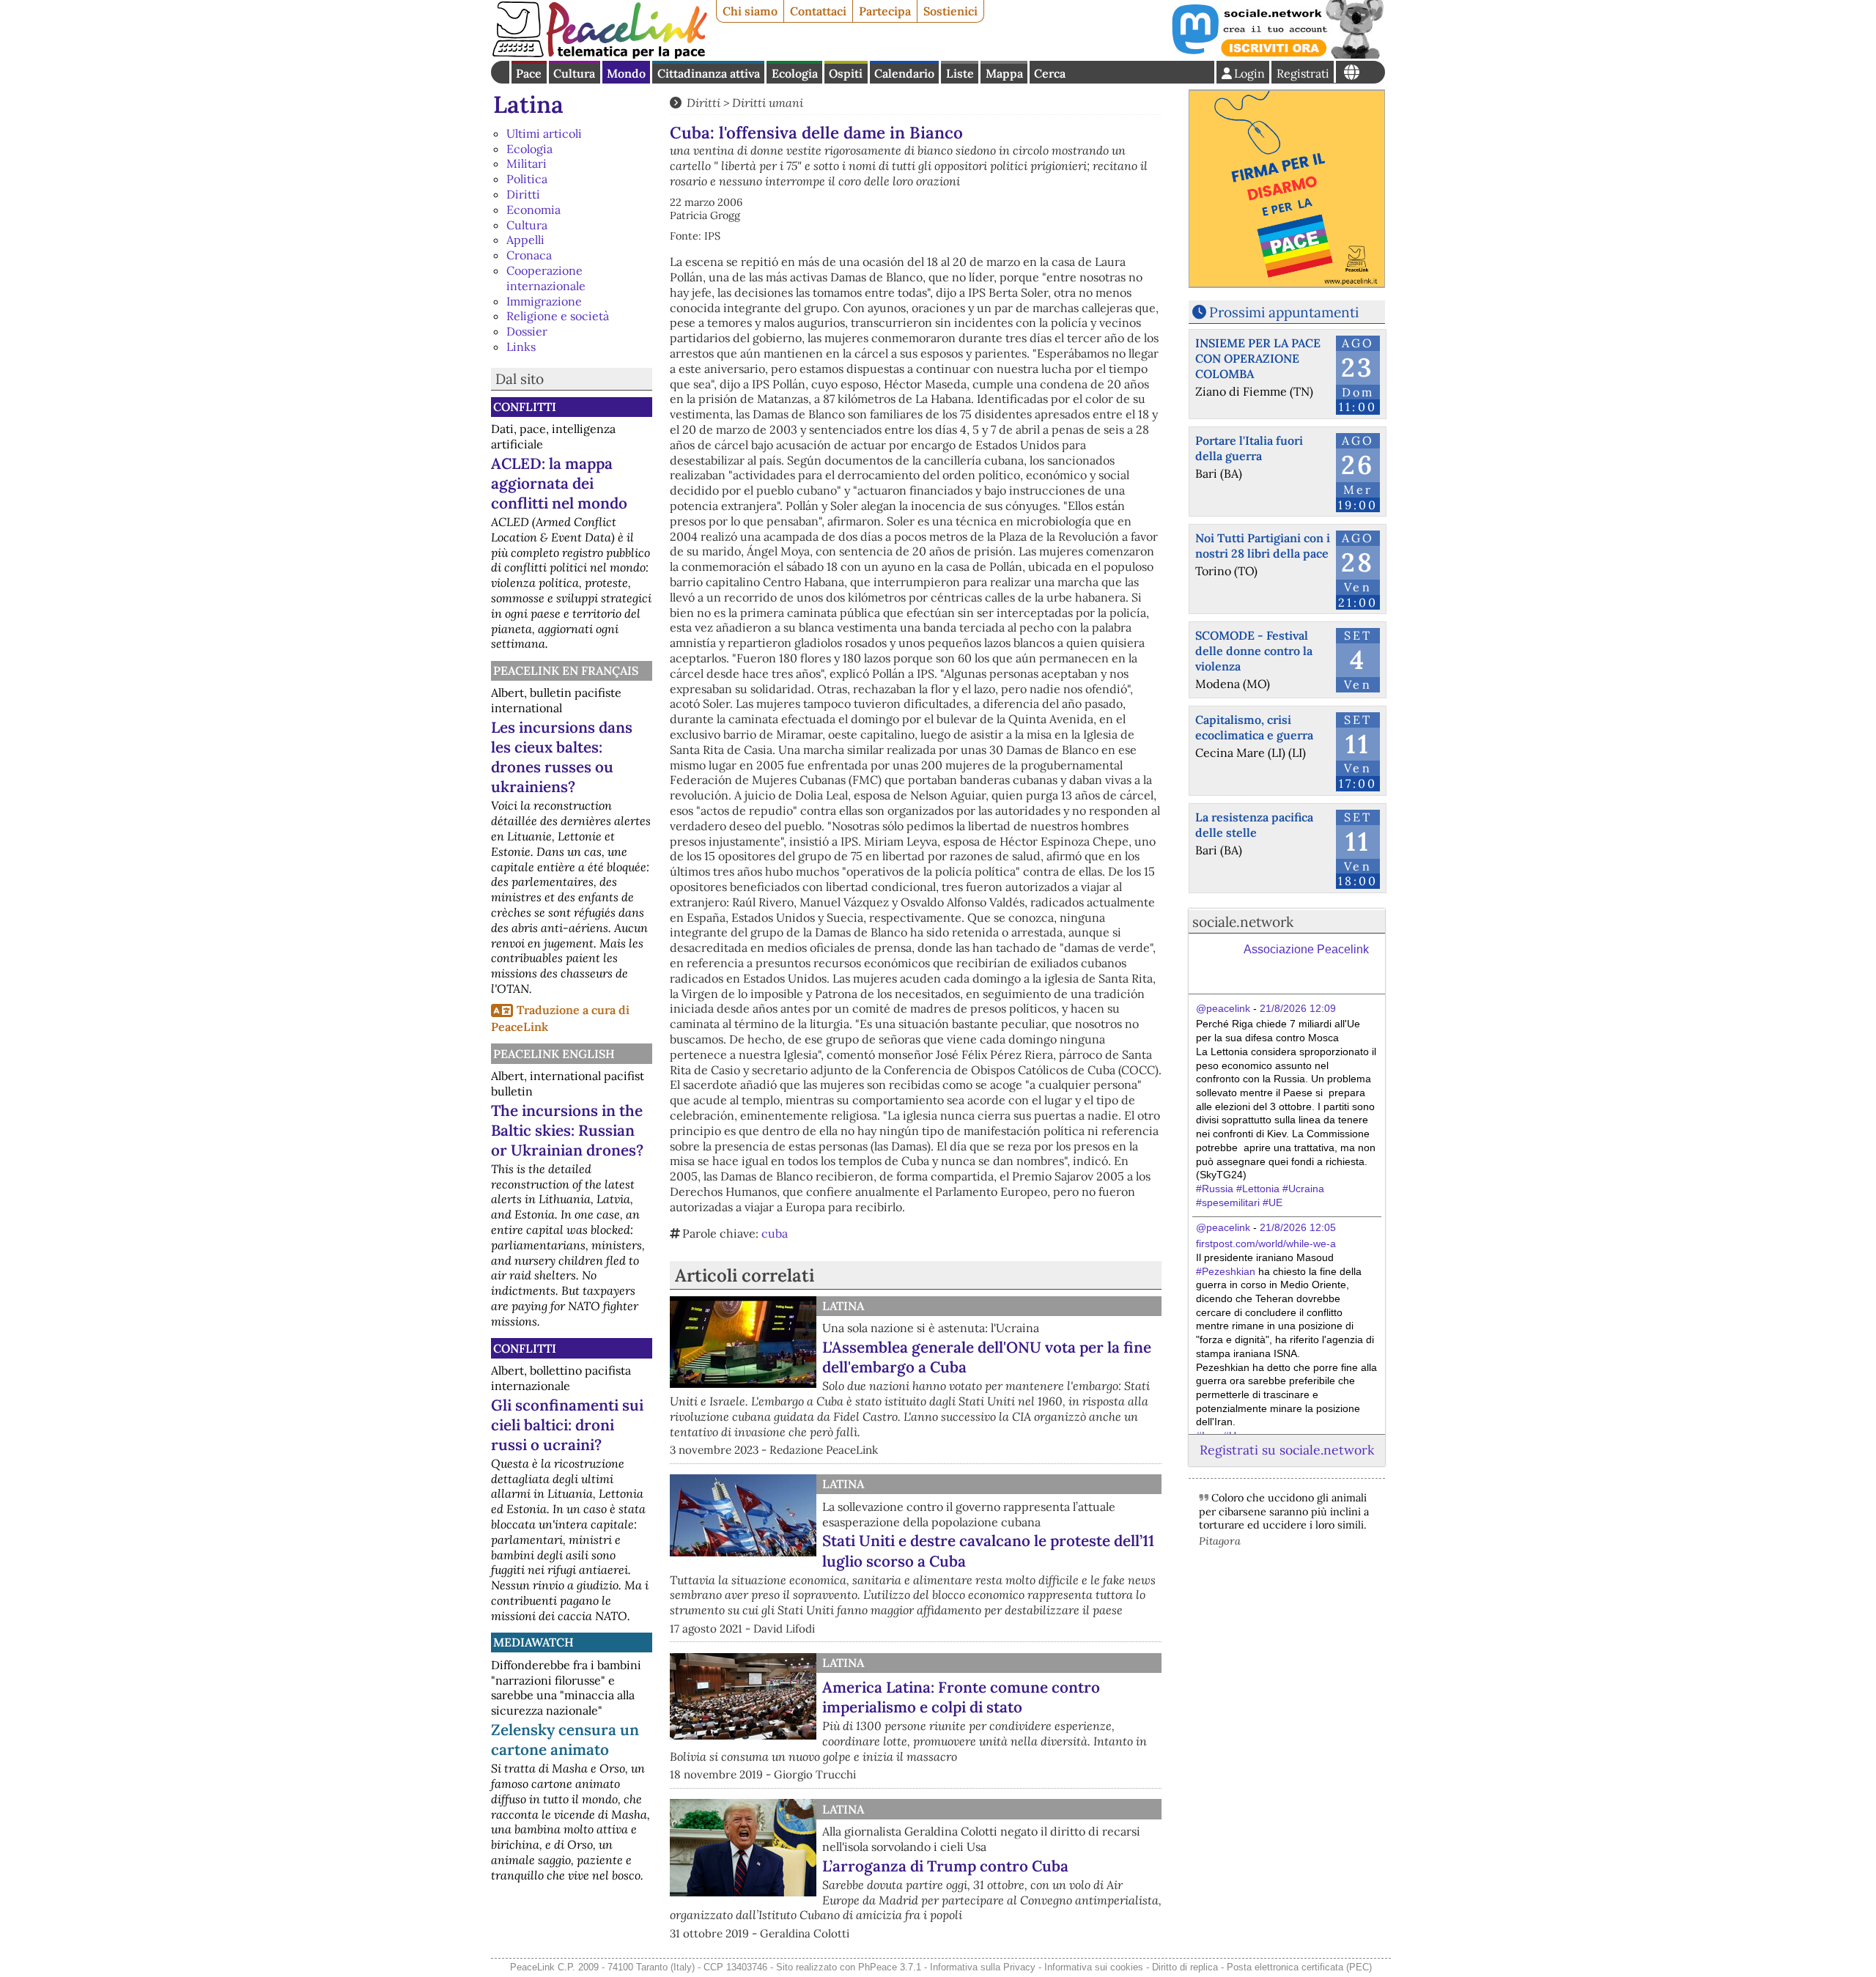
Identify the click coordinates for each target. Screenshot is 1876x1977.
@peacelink (1223, 1008)
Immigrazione (544, 301)
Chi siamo (750, 11)
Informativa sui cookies (1094, 1967)
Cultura (574, 73)
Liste (960, 73)
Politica (527, 179)
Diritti (523, 194)
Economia (533, 210)
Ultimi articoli (544, 133)
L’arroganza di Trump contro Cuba (945, 1866)
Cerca (1050, 73)
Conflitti (525, 407)
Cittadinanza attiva (709, 73)
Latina (528, 104)
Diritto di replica (1185, 1967)
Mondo (626, 73)
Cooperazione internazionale (546, 278)
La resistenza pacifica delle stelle (1254, 825)
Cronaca (529, 255)
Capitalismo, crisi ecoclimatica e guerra (1254, 727)
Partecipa (885, 11)
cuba (775, 1233)
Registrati (1303, 73)
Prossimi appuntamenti (1284, 312)
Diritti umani (768, 103)
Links (521, 347)
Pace (529, 73)
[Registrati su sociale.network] (1277, 54)
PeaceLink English (554, 1054)
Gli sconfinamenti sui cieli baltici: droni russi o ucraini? (567, 1425)
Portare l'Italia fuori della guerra (1249, 448)
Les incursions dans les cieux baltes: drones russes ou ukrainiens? (562, 757)
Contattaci (818, 11)
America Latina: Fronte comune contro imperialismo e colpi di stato (961, 1697)
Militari (527, 163)
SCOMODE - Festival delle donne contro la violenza (1254, 651)
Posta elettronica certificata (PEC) (1299, 1967)
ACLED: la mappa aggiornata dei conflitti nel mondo (559, 483)
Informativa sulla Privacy (983, 1967)
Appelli (525, 240)
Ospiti (846, 73)
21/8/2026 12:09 (1298, 1008)
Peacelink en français (566, 670)
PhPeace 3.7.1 (890, 1967)
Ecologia (795, 73)
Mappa (1004, 73)
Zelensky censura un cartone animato (565, 1740)
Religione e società (558, 316)
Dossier (527, 331)
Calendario (904, 73)
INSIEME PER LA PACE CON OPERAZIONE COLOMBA (1258, 358)
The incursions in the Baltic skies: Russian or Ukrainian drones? (567, 1130)
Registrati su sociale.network (1287, 1450)
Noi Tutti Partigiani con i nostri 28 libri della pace (1263, 546)
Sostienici (950, 11)
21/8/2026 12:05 (1298, 1227)
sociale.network (1243, 922)
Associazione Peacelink (1306, 949)
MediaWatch (533, 1642)
